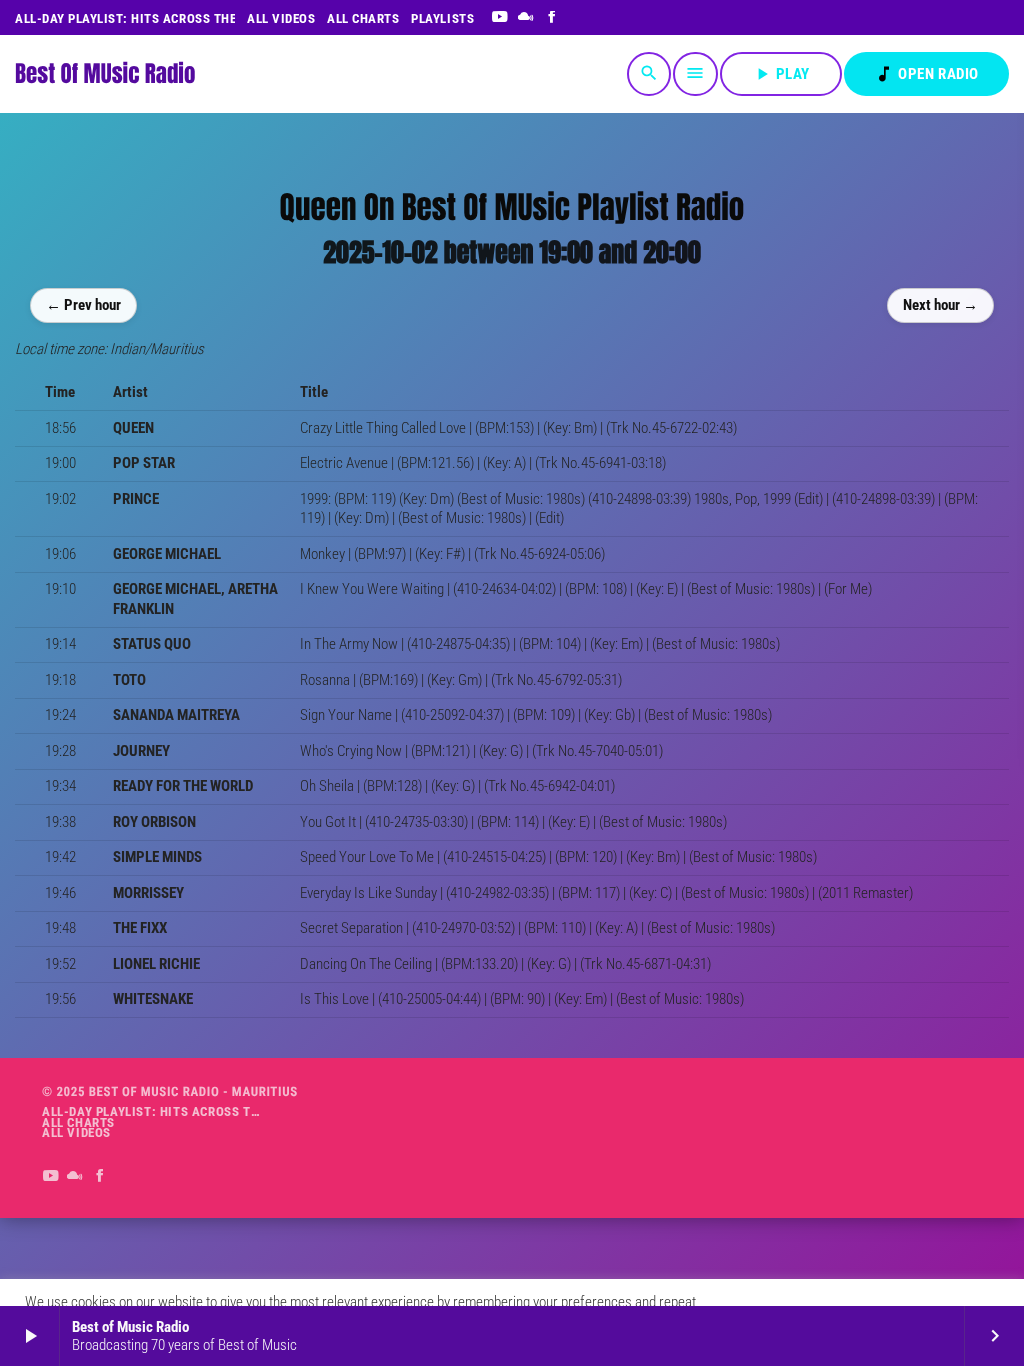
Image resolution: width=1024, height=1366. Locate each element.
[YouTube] (499, 18)
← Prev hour (83, 305)
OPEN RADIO (926, 74)
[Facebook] (552, 18)
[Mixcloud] (526, 18)
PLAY (781, 74)
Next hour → (940, 305)
